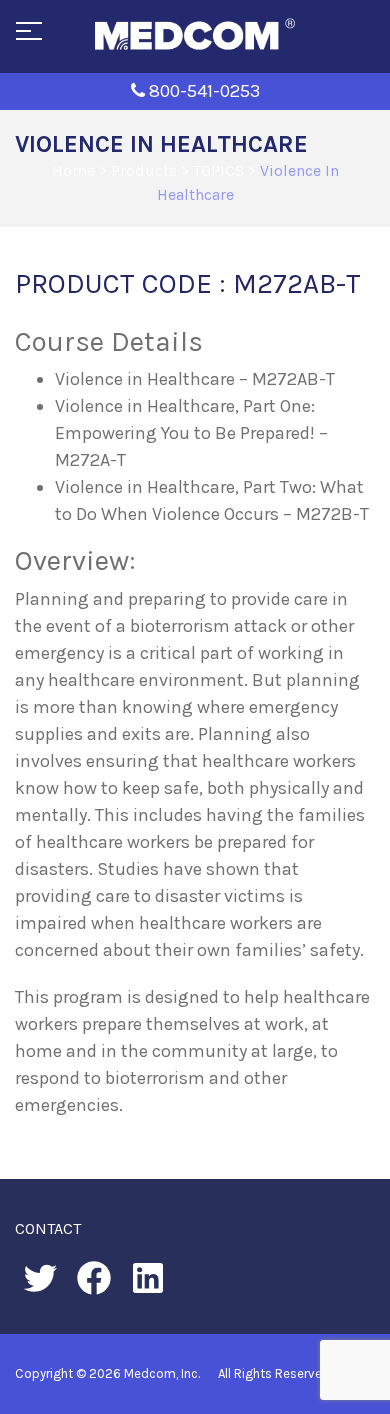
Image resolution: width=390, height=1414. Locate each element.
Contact (48, 1228)
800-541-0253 (204, 91)
